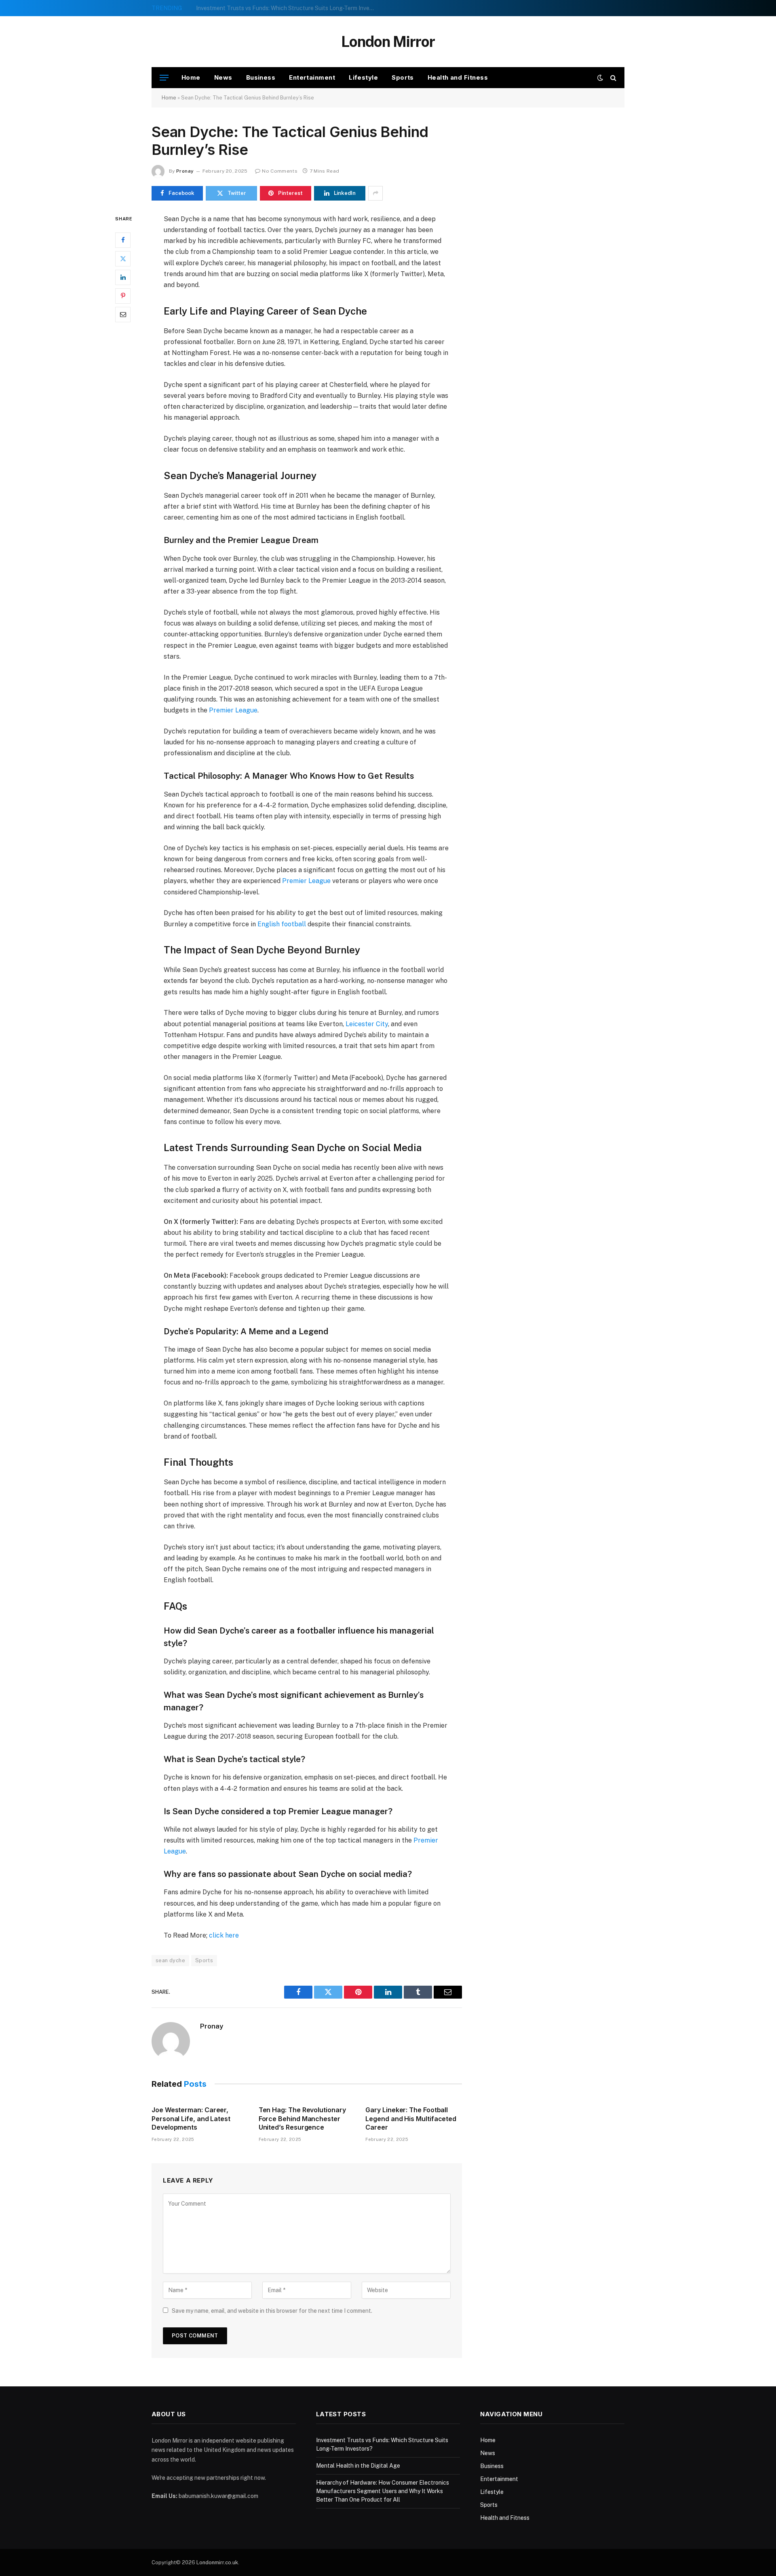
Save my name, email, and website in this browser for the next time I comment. (272, 2311)
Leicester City (367, 1024)
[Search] (613, 78)
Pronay (185, 171)
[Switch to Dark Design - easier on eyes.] (600, 78)
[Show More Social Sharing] (375, 193)
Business (261, 77)
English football (282, 924)
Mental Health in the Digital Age (238, 8)
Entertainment (312, 77)
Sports (403, 77)
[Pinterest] (123, 296)
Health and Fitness (458, 77)
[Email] (123, 314)
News (223, 77)
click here (224, 1935)
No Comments (280, 171)
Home (191, 77)
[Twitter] (123, 258)
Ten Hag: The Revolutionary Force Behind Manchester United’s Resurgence (302, 2119)
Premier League (233, 710)
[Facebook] (123, 240)
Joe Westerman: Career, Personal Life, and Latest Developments (191, 2119)
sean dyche (170, 1960)
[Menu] (164, 78)
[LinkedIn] (123, 277)
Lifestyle (363, 77)
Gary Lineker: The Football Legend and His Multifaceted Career (411, 2119)
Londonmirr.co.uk (217, 2562)
